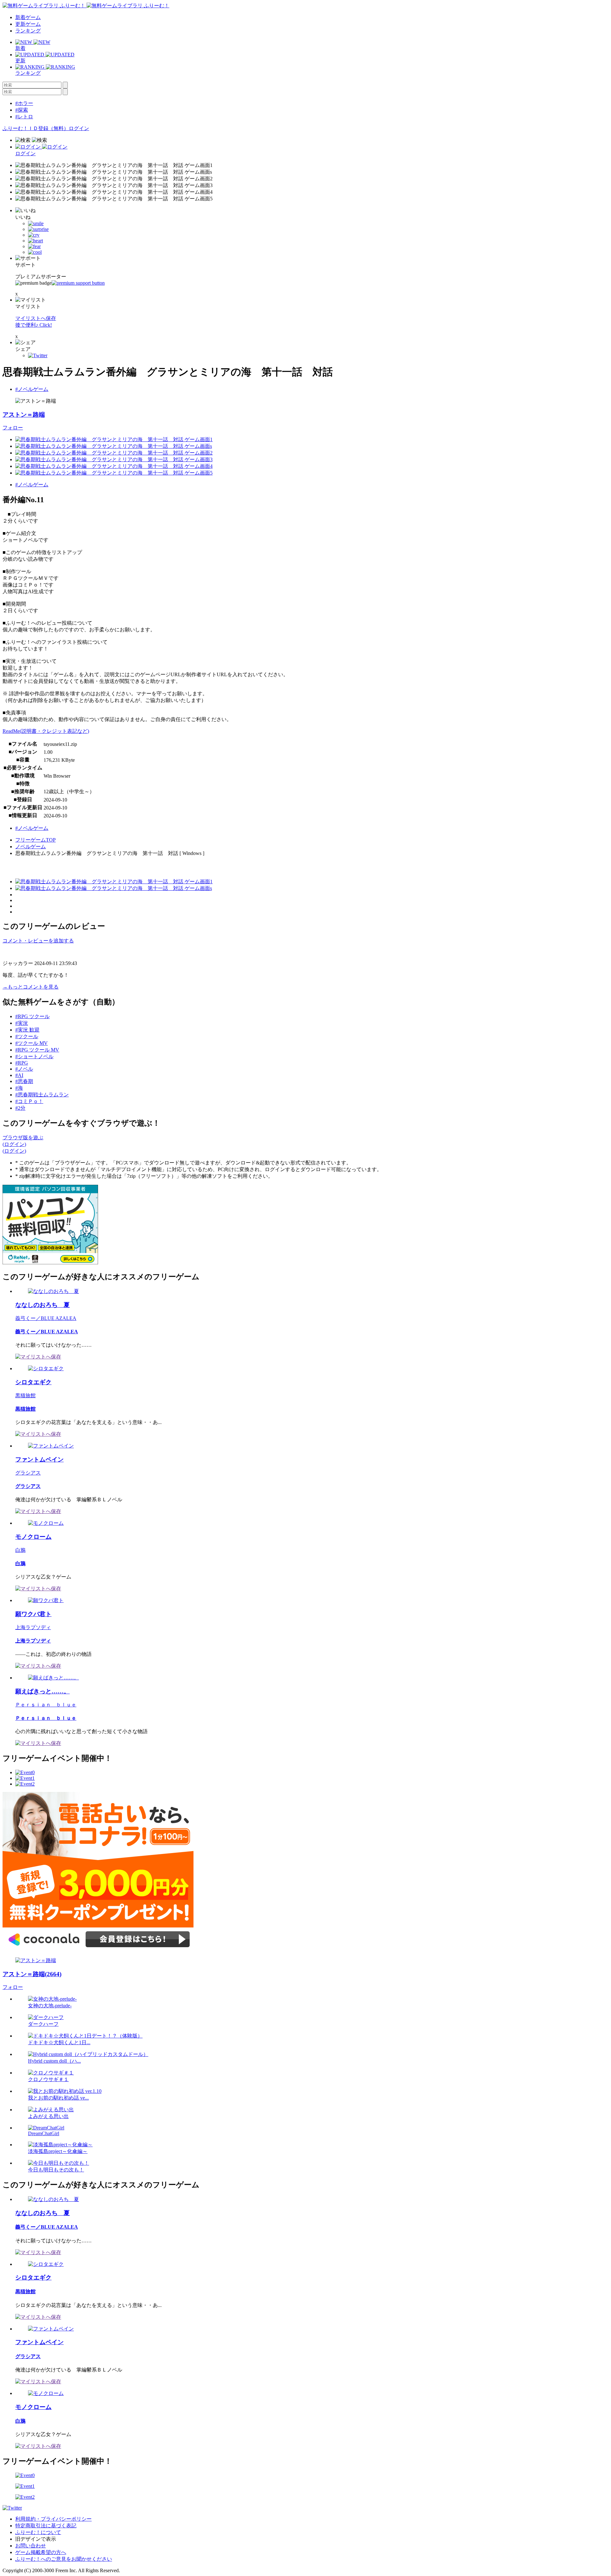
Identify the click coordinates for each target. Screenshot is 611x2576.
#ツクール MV (32, 1043)
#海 (19, 1088)
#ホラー (24, 103)
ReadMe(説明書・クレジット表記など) (46, 731)
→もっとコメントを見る (31, 987)
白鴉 (20, 1550)
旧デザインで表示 (36, 2539)
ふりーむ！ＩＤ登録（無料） (36, 128)
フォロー (13, 428)
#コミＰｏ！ (29, 1101)
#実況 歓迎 (27, 1030)
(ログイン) (14, 1144)
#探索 (22, 110)
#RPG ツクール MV (37, 1050)
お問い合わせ (31, 2546)
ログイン (79, 128)
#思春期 (24, 1081)
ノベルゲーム (31, 847)
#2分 (20, 1108)
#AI (19, 1075)
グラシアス (28, 1473)
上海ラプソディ (33, 1627)
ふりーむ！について (38, 2532)
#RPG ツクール (32, 1016)
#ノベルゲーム (32, 389)
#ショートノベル (34, 1056)
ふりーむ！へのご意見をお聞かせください (64, 2559)
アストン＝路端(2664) (32, 1974)
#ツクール (27, 1036)
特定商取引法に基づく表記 (46, 2526)
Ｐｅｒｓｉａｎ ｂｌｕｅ (46, 1705)
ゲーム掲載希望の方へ (41, 2552)
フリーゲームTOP (35, 840)
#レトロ (24, 117)
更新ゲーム (28, 24)
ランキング (28, 31)
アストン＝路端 (24, 415)
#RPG (22, 1063)
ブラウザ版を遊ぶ (23, 1138)
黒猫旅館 (25, 1396)
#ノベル (24, 1069)
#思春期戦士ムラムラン (42, 1095)
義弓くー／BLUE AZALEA (46, 1318)
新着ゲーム (28, 17)
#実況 (22, 1023)
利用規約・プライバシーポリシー (53, 2519)
